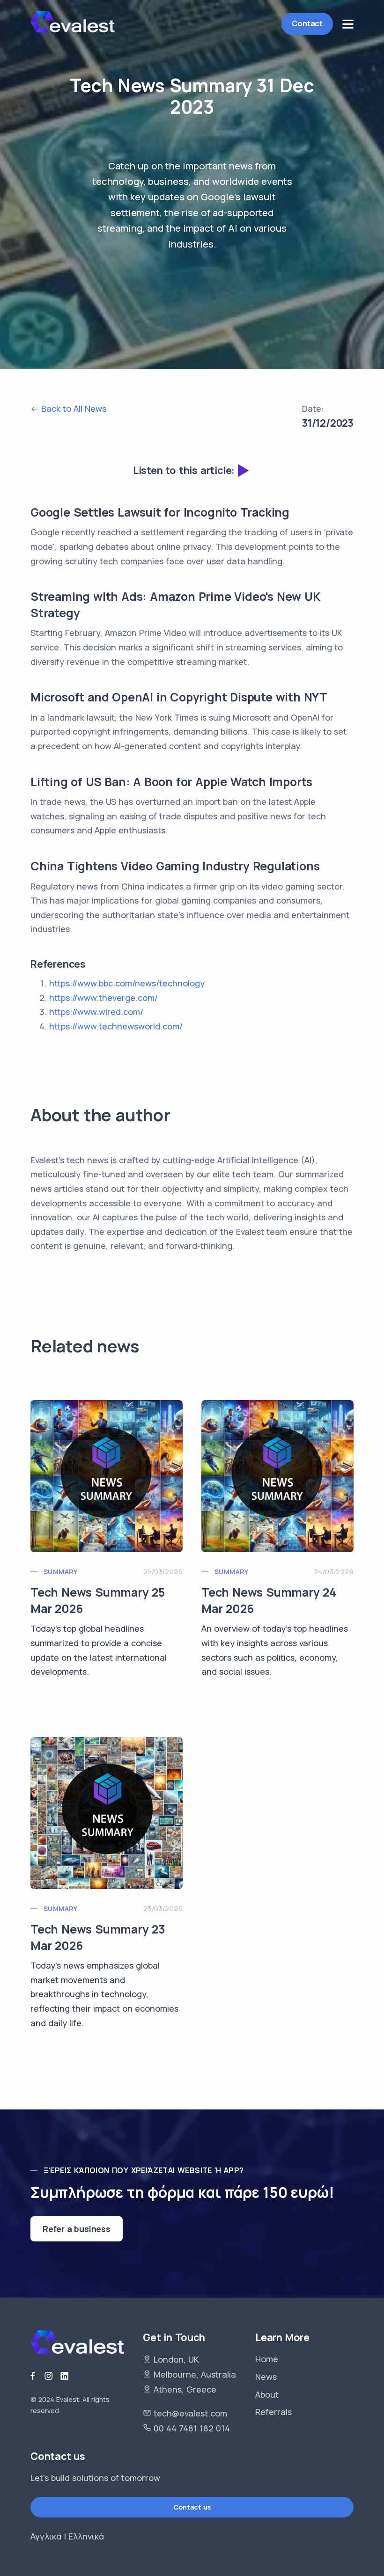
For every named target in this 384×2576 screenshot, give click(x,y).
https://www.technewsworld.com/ (116, 1026)
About (267, 2394)
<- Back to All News (68, 409)
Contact (307, 23)
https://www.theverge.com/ (103, 998)
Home (267, 2359)
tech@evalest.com (190, 2413)
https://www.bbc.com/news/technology (127, 983)
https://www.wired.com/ (96, 1012)
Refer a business (77, 2229)
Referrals (273, 2412)
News (266, 2377)
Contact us (192, 2507)
